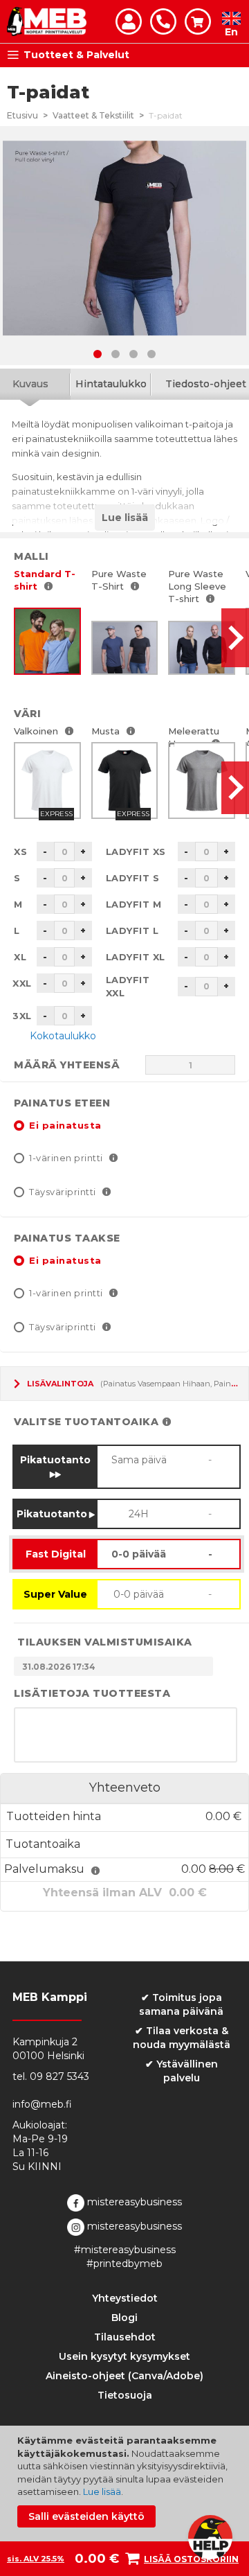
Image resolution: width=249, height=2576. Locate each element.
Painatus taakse (67, 1238)
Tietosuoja (125, 2395)
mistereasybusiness (133, 2202)
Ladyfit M (134, 904)
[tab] (111, 384)
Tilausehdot (125, 2337)
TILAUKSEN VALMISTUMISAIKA (105, 1642)
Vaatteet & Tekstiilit (93, 115)
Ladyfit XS (136, 852)
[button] (98, 354)
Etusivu (22, 115)
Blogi (124, 2318)
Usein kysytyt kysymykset (124, 2356)
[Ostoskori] (198, 21)
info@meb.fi (42, 2104)
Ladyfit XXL (128, 986)
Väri (27, 714)
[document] (126, 2481)
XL (20, 957)
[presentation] (235, 638)
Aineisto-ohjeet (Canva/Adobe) (124, 2376)
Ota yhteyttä (163, 21)
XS (20, 852)
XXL (22, 983)
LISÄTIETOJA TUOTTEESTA (92, 1693)
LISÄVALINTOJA (60, 1384)
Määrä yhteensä (67, 1065)
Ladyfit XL (136, 957)
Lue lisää (102, 2491)
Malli (31, 556)
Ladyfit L (132, 930)
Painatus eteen (62, 1103)
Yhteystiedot (125, 2298)
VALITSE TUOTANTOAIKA (86, 1422)
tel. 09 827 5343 (51, 2076)
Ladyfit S (133, 878)
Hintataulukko (111, 384)
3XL (22, 1016)
